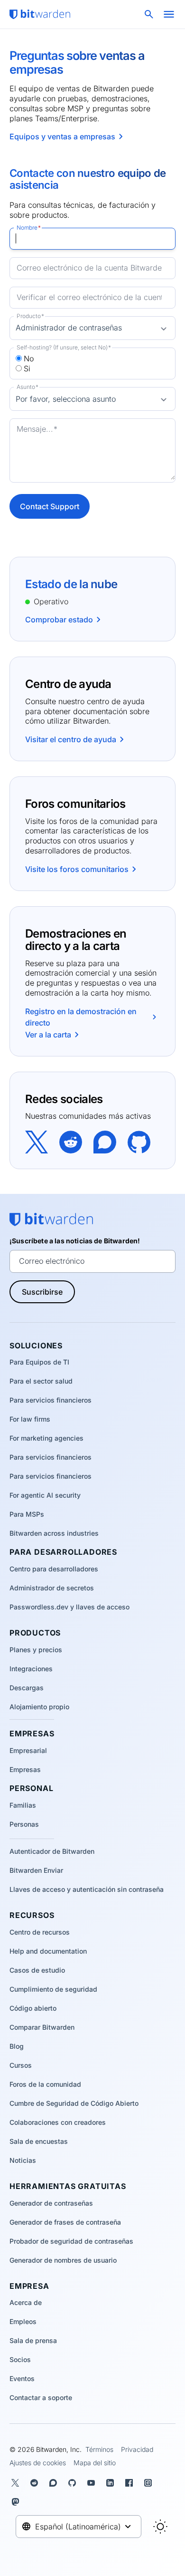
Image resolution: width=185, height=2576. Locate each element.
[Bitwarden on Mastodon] (17, 2502)
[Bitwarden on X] (37, 1141)
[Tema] (160, 2527)
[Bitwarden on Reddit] (71, 1141)
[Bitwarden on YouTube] (93, 2483)
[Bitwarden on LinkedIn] (112, 2483)
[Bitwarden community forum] (105, 1141)
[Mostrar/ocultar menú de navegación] (169, 14)
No (29, 358)
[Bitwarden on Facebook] (131, 2483)
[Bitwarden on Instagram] (150, 2483)
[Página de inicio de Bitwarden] (40, 14)
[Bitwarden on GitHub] (139, 1141)
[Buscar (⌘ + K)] (150, 14)
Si (27, 368)
